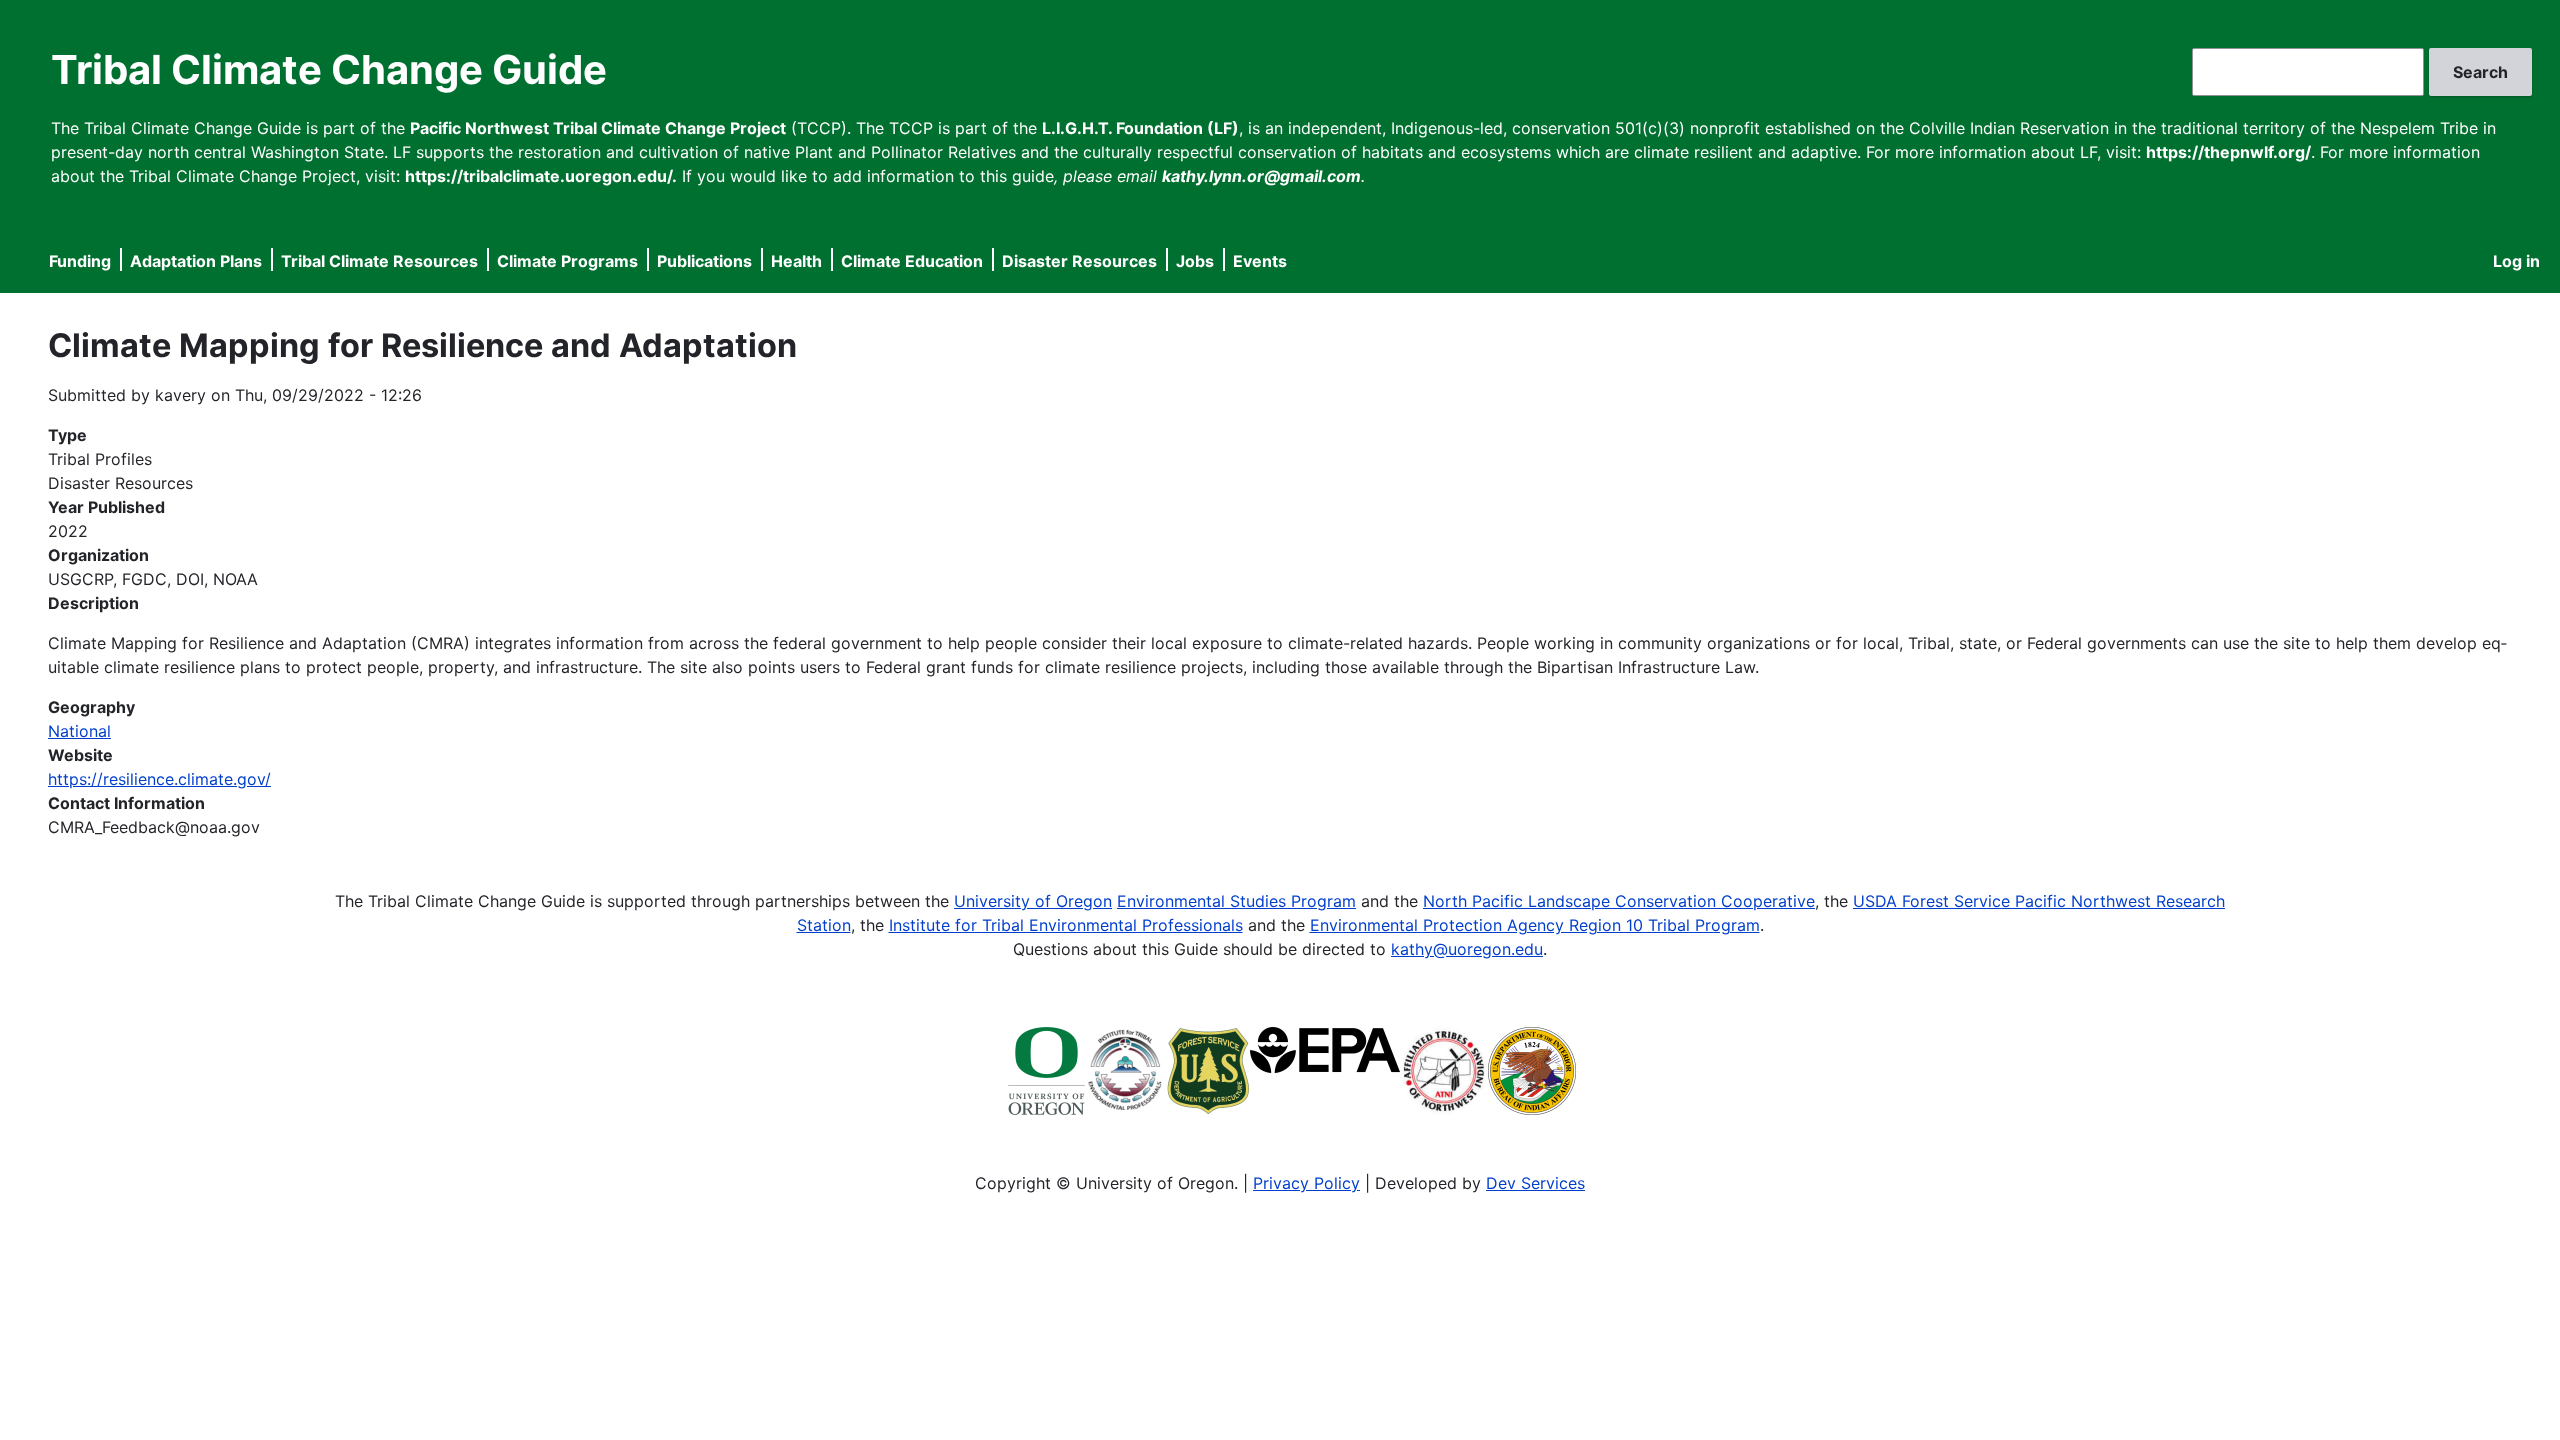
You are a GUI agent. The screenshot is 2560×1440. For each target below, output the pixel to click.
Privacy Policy (1306, 1183)
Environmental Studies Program (1236, 901)
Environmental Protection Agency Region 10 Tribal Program (1535, 925)
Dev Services (1535, 1183)
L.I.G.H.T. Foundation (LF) (1140, 128)
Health (796, 261)
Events (1260, 261)
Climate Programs (567, 261)
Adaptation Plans (196, 261)
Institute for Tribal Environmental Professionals (1066, 925)
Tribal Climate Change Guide (329, 69)
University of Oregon (1033, 901)
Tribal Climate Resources (379, 261)
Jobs (1195, 261)
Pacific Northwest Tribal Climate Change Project (598, 128)
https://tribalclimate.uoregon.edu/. (541, 176)
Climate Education (912, 261)
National (79, 731)
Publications (704, 261)
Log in (2516, 261)
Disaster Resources (1079, 261)
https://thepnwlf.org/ (2228, 152)
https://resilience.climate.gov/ (159, 779)
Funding (80, 261)
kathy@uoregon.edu (1467, 949)
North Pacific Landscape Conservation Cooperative (1619, 901)
